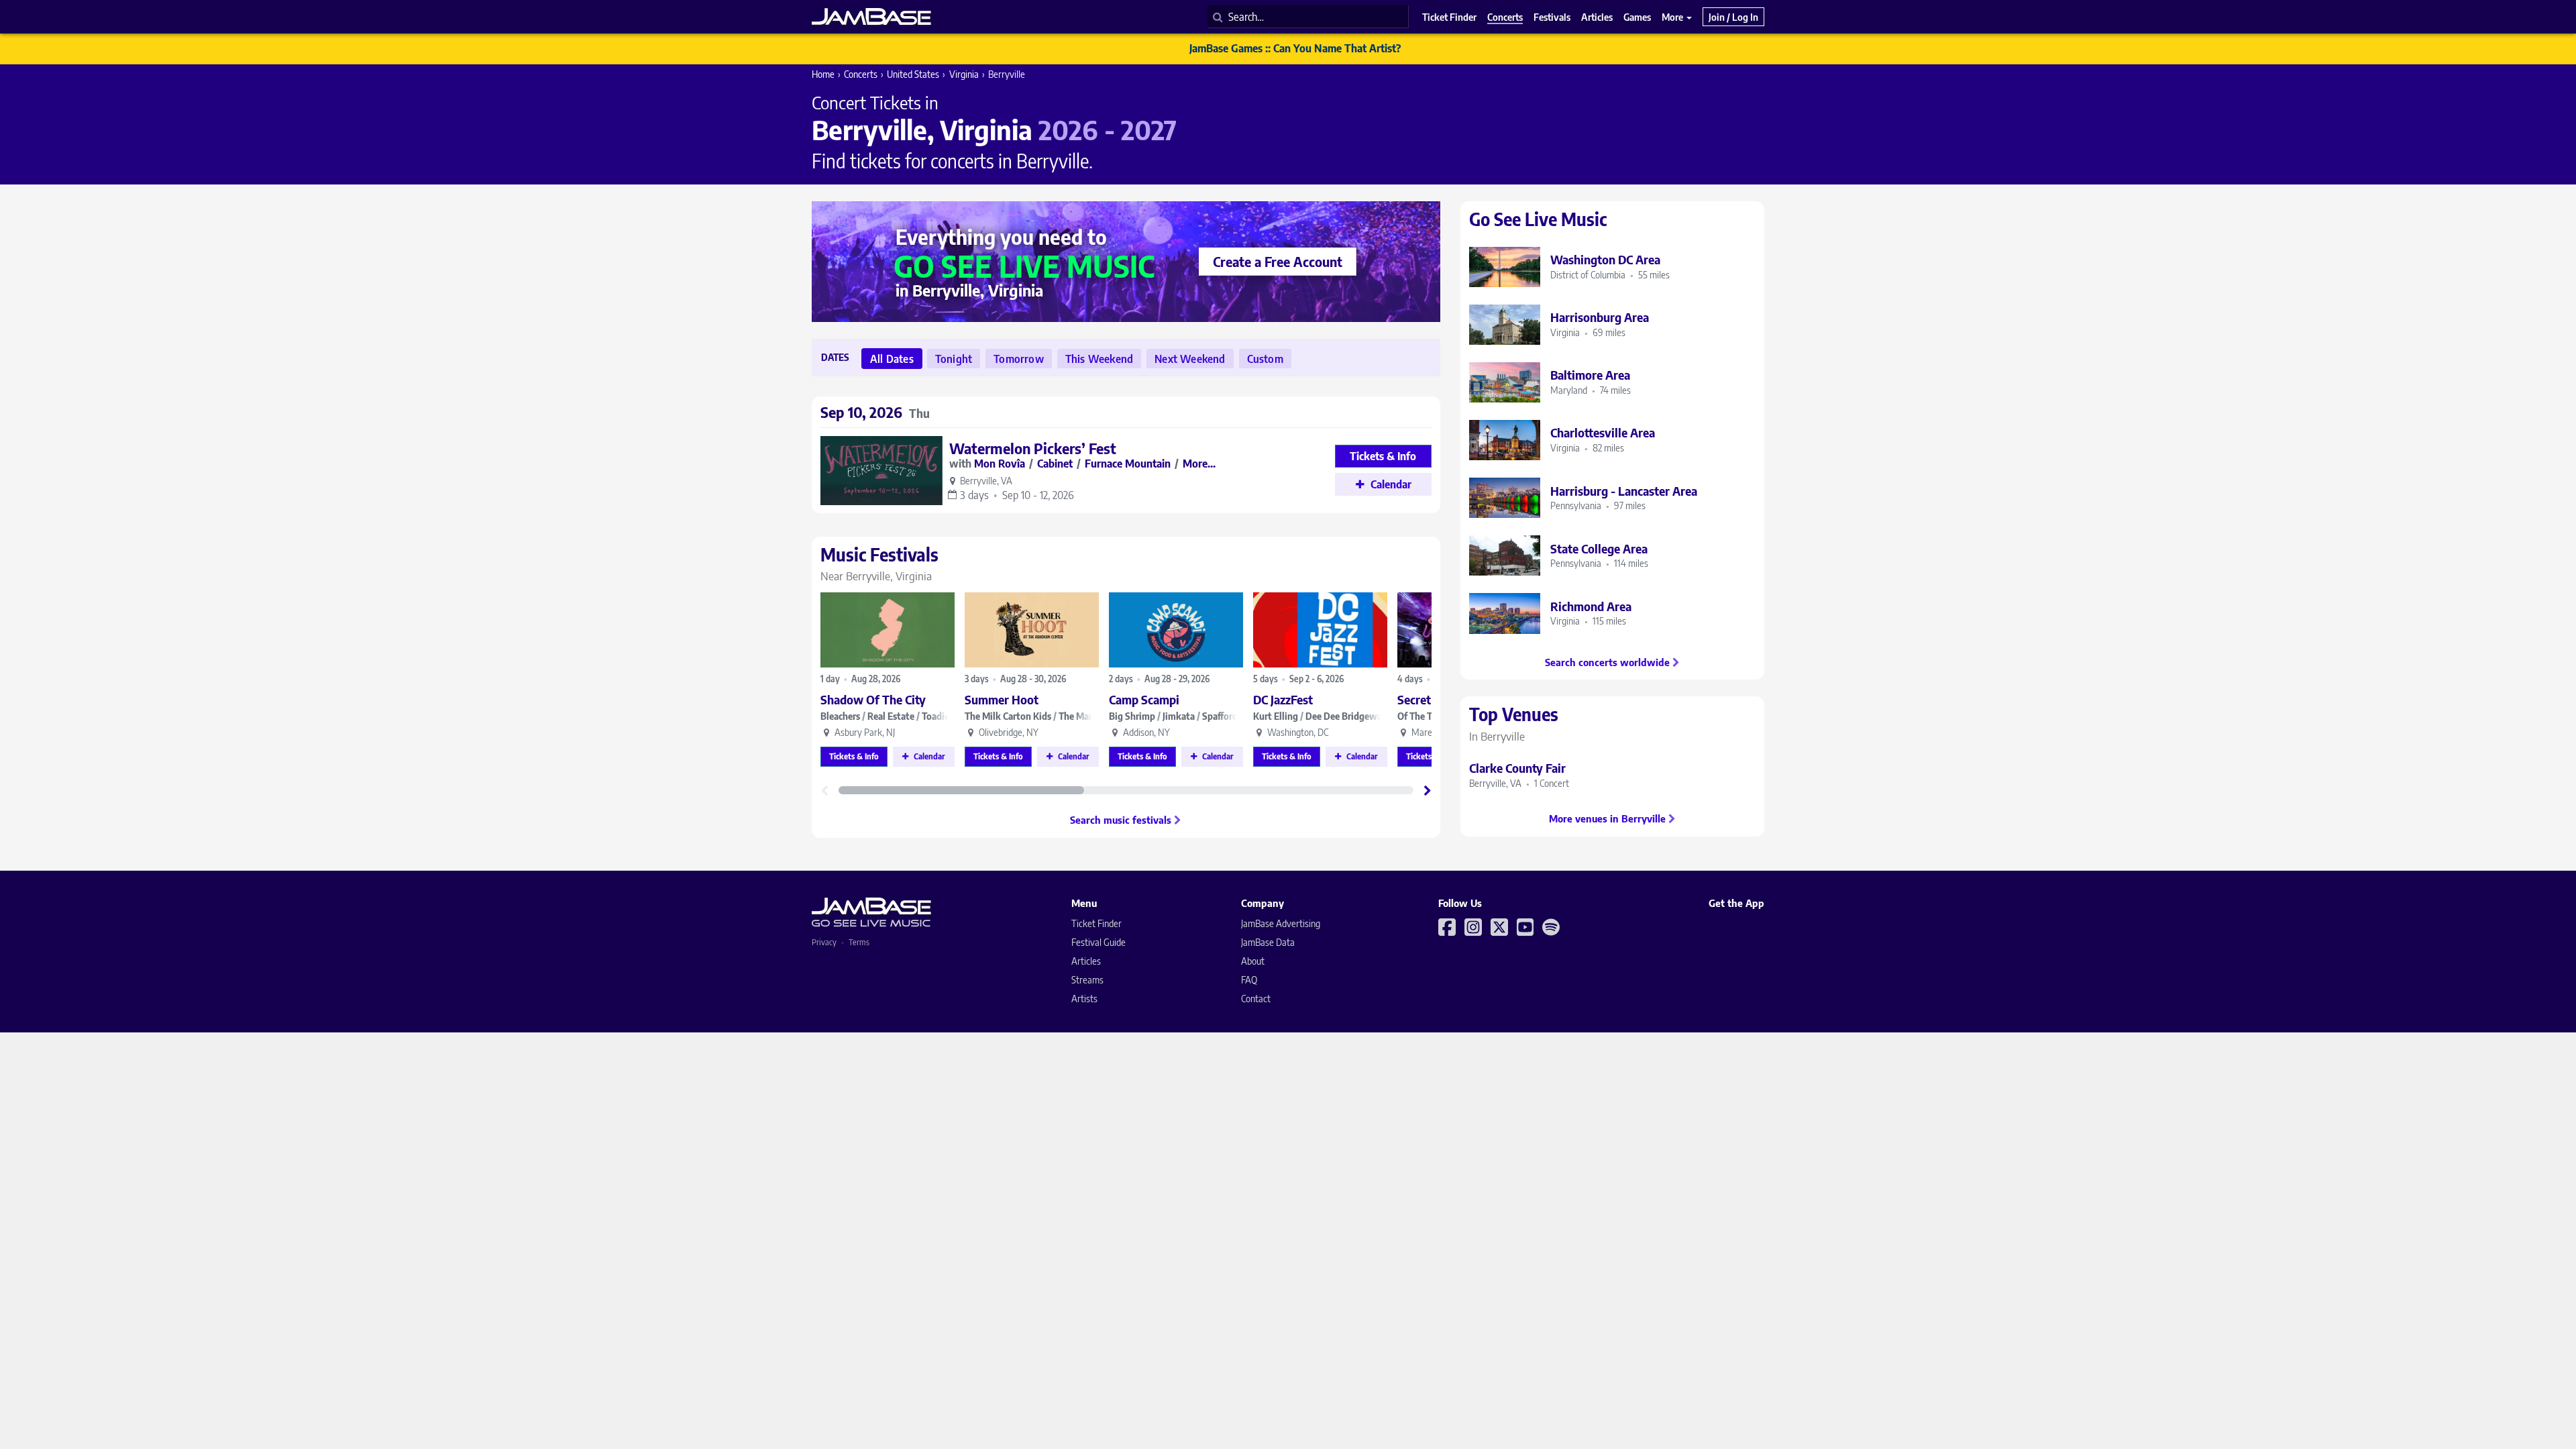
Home (823, 74)
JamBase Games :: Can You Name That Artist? (1295, 48)
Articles (1086, 961)
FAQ (1249, 980)
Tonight (954, 359)
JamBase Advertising (1281, 923)
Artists (1084, 999)
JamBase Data (1268, 942)
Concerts (861, 74)
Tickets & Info (854, 756)
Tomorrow (1019, 359)
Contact (1256, 999)
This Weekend (1099, 359)
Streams (1087, 980)
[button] (1428, 790)
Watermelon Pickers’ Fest (1033, 448)
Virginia (964, 74)
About (1253, 961)
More (1673, 17)
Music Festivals (879, 563)
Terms (859, 942)
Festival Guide (1098, 942)
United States (913, 74)
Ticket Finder (1096, 923)
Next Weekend (1190, 359)
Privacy (824, 942)
